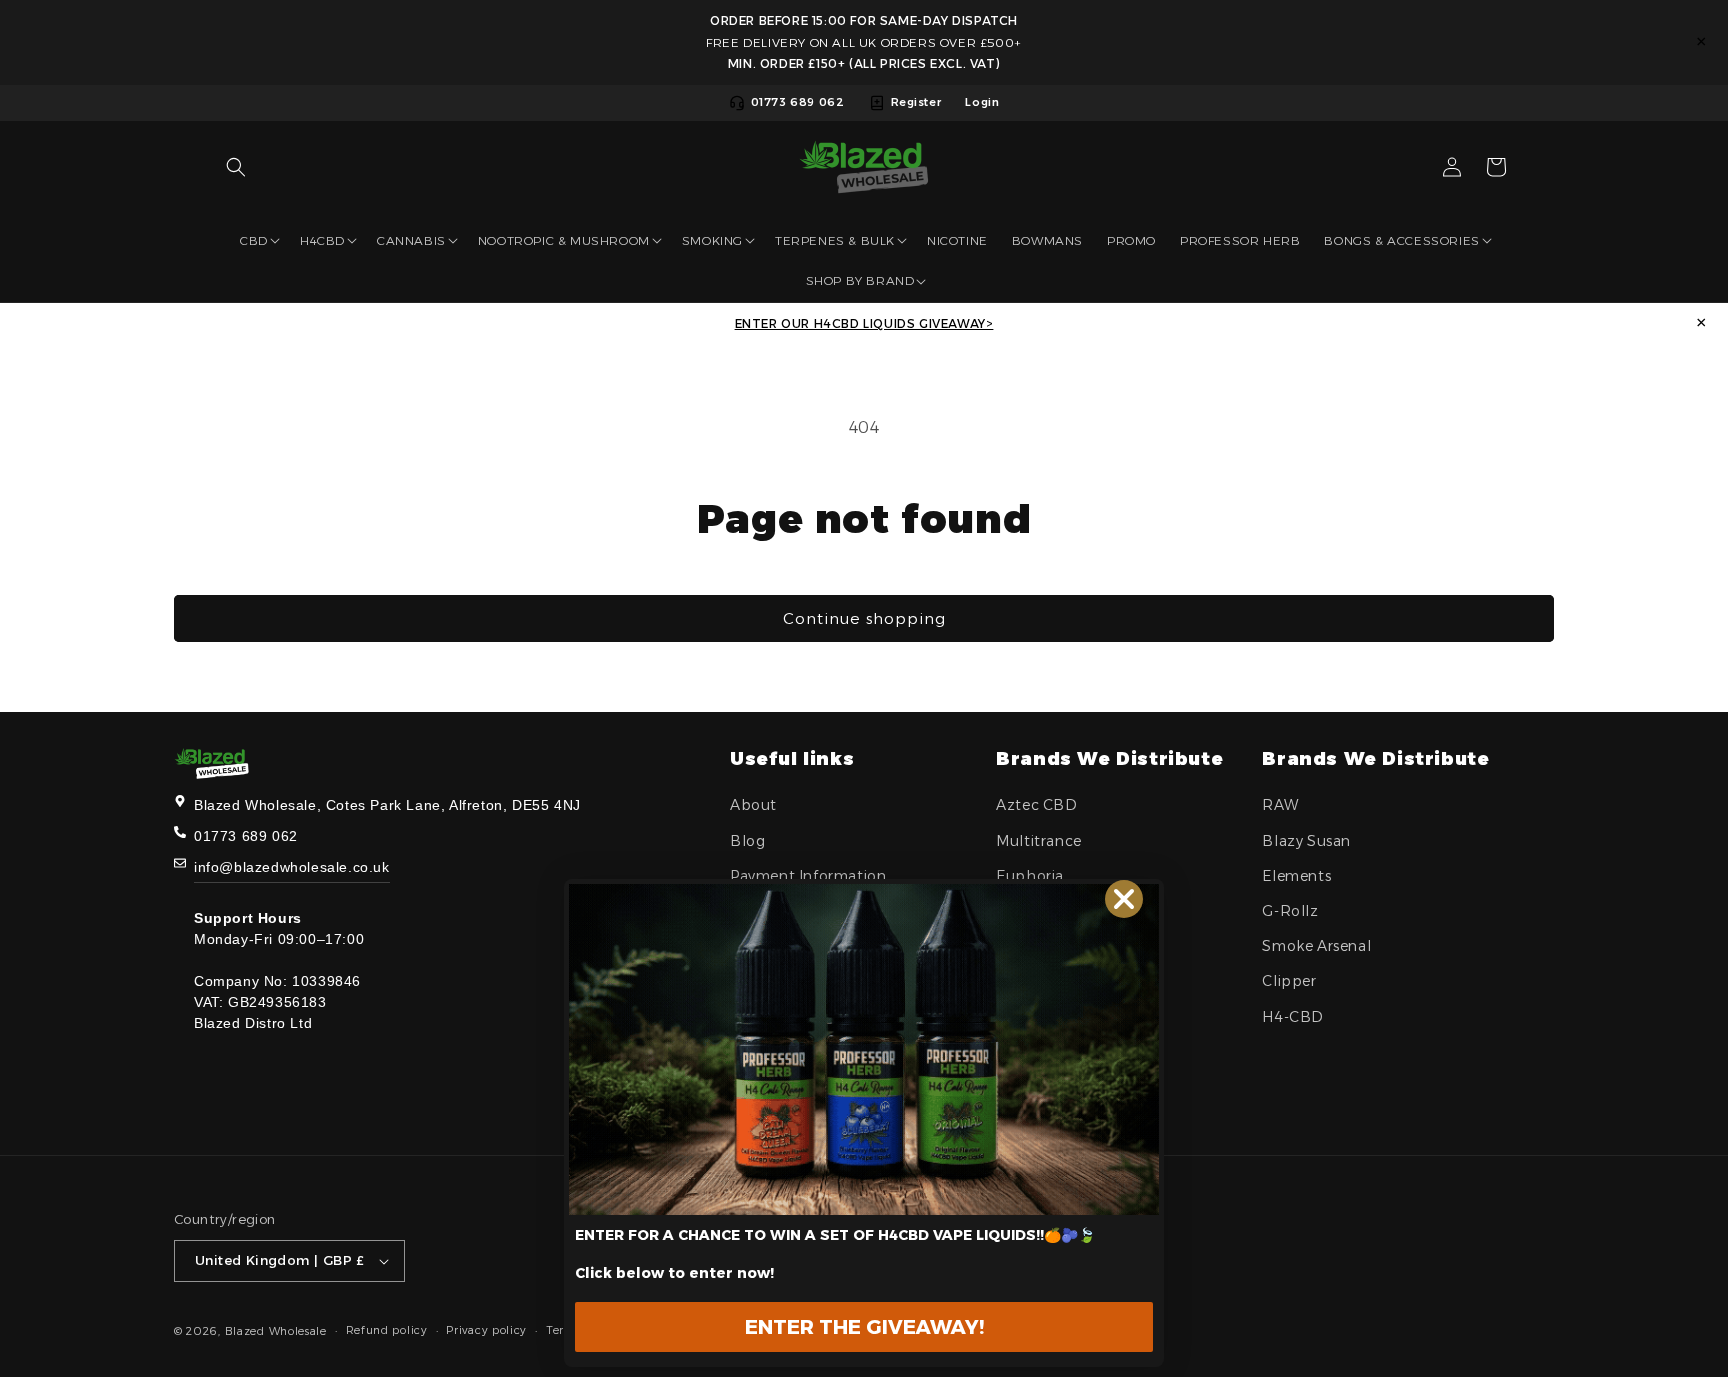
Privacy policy (486, 1330)
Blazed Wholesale (276, 1331)
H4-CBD (1293, 1017)
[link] (864, 1049)
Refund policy (387, 1330)
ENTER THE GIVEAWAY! (864, 1327)
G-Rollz (1290, 911)
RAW (1280, 805)
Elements (1296, 876)
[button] (236, 167)
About (753, 805)
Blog (747, 841)
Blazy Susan (1306, 841)
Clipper (1289, 981)
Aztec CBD (1036, 805)
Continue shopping (864, 618)
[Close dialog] (1124, 899)
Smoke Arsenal (1316, 946)
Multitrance (1039, 841)
